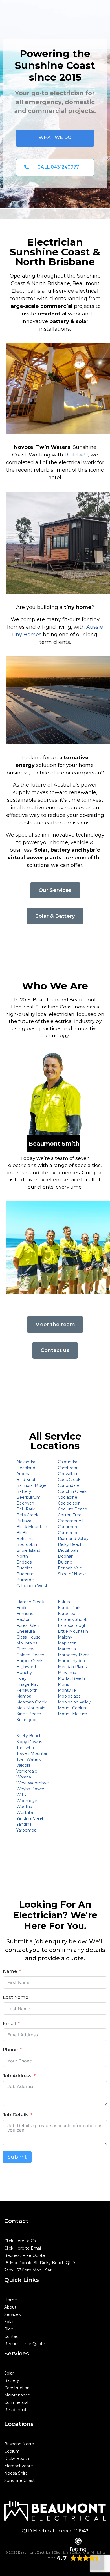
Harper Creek (29, 1661)
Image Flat (27, 1684)
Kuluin (64, 1602)
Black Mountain (32, 1527)
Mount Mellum (72, 1714)
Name (10, 1971)
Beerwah (25, 1503)
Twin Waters (28, 1759)
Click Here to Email (23, 2248)
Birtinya (24, 1521)
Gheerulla (26, 1631)
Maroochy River (73, 1655)
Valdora (23, 1765)
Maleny (65, 1637)
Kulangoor (27, 1720)
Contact (12, 2336)
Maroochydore (72, 1661)
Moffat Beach (71, 1678)
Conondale (68, 1485)
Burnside (25, 1580)
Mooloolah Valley (74, 1702)
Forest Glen (28, 1625)
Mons (63, 1684)
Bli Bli (22, 1533)
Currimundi (69, 1533)
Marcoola (67, 1649)
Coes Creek (69, 1480)
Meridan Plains (72, 1667)
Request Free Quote (25, 2255)
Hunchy (24, 1673)
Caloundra (68, 1462)
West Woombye (33, 1783)
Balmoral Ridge (31, 1485)
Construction (17, 2388)
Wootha (24, 1807)
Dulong (65, 1562)
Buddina (25, 1568)
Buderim (25, 1574)
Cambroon (68, 1468)
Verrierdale (27, 1771)
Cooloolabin (69, 1503)
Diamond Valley (73, 1539)
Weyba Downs (31, 1789)
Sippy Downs (29, 1742)
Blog (9, 2329)
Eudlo (22, 1608)
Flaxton (24, 1619)
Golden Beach (30, 1655)
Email (9, 2024)
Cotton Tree (70, 1515)
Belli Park (26, 1509)
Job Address (17, 2076)
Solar (9, 2322)
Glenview (25, 1649)
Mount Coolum (73, 1708)
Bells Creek (27, 1515)
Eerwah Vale (70, 1568)
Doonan (66, 1556)
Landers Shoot (72, 1619)
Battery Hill (27, 1491)
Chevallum (68, 1474)
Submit (17, 2157)
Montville (67, 1690)
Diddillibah (68, 1550)
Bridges (24, 1562)
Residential (15, 2410)
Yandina (24, 1824)
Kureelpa (67, 1614)
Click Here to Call (21, 2241)
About (10, 2307)
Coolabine (68, 1497)
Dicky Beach (70, 1544)
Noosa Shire (16, 2473)
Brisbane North (19, 2444)
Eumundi (25, 1614)
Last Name (16, 1997)
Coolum (12, 2451)
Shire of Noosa (72, 1574)
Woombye (27, 1801)
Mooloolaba (69, 1696)
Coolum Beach (72, 1509)
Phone (10, 2050)
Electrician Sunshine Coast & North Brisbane (55, 252)
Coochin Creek (72, 1491)
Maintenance (17, 2395)
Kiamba (24, 1696)
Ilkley (21, 1678)
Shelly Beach (29, 1736)
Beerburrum (28, 1497)
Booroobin (27, 1544)
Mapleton (67, 1643)
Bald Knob (27, 1480)
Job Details (16, 2115)
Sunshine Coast (19, 2480)
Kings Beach (29, 1714)
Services (12, 2314)
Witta (22, 1795)
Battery (12, 2380)
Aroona (23, 1474)
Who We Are (55, 986)
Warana (24, 1777)
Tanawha (25, 1748)
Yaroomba (26, 1830)
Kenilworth (27, 1690)
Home (11, 2300)
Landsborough (72, 1625)
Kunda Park (69, 1608)
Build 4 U (76, 455)
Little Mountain (73, 1631)
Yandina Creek (30, 1818)
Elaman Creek (30, 1602)
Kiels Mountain (31, 1708)
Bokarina (25, 1539)
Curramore (68, 1527)
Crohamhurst (71, 1521)
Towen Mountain (33, 1753)
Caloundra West (32, 1586)
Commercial (16, 2402)
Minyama (67, 1673)
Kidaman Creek (31, 1702)
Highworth (27, 1667)
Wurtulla (25, 1812)
